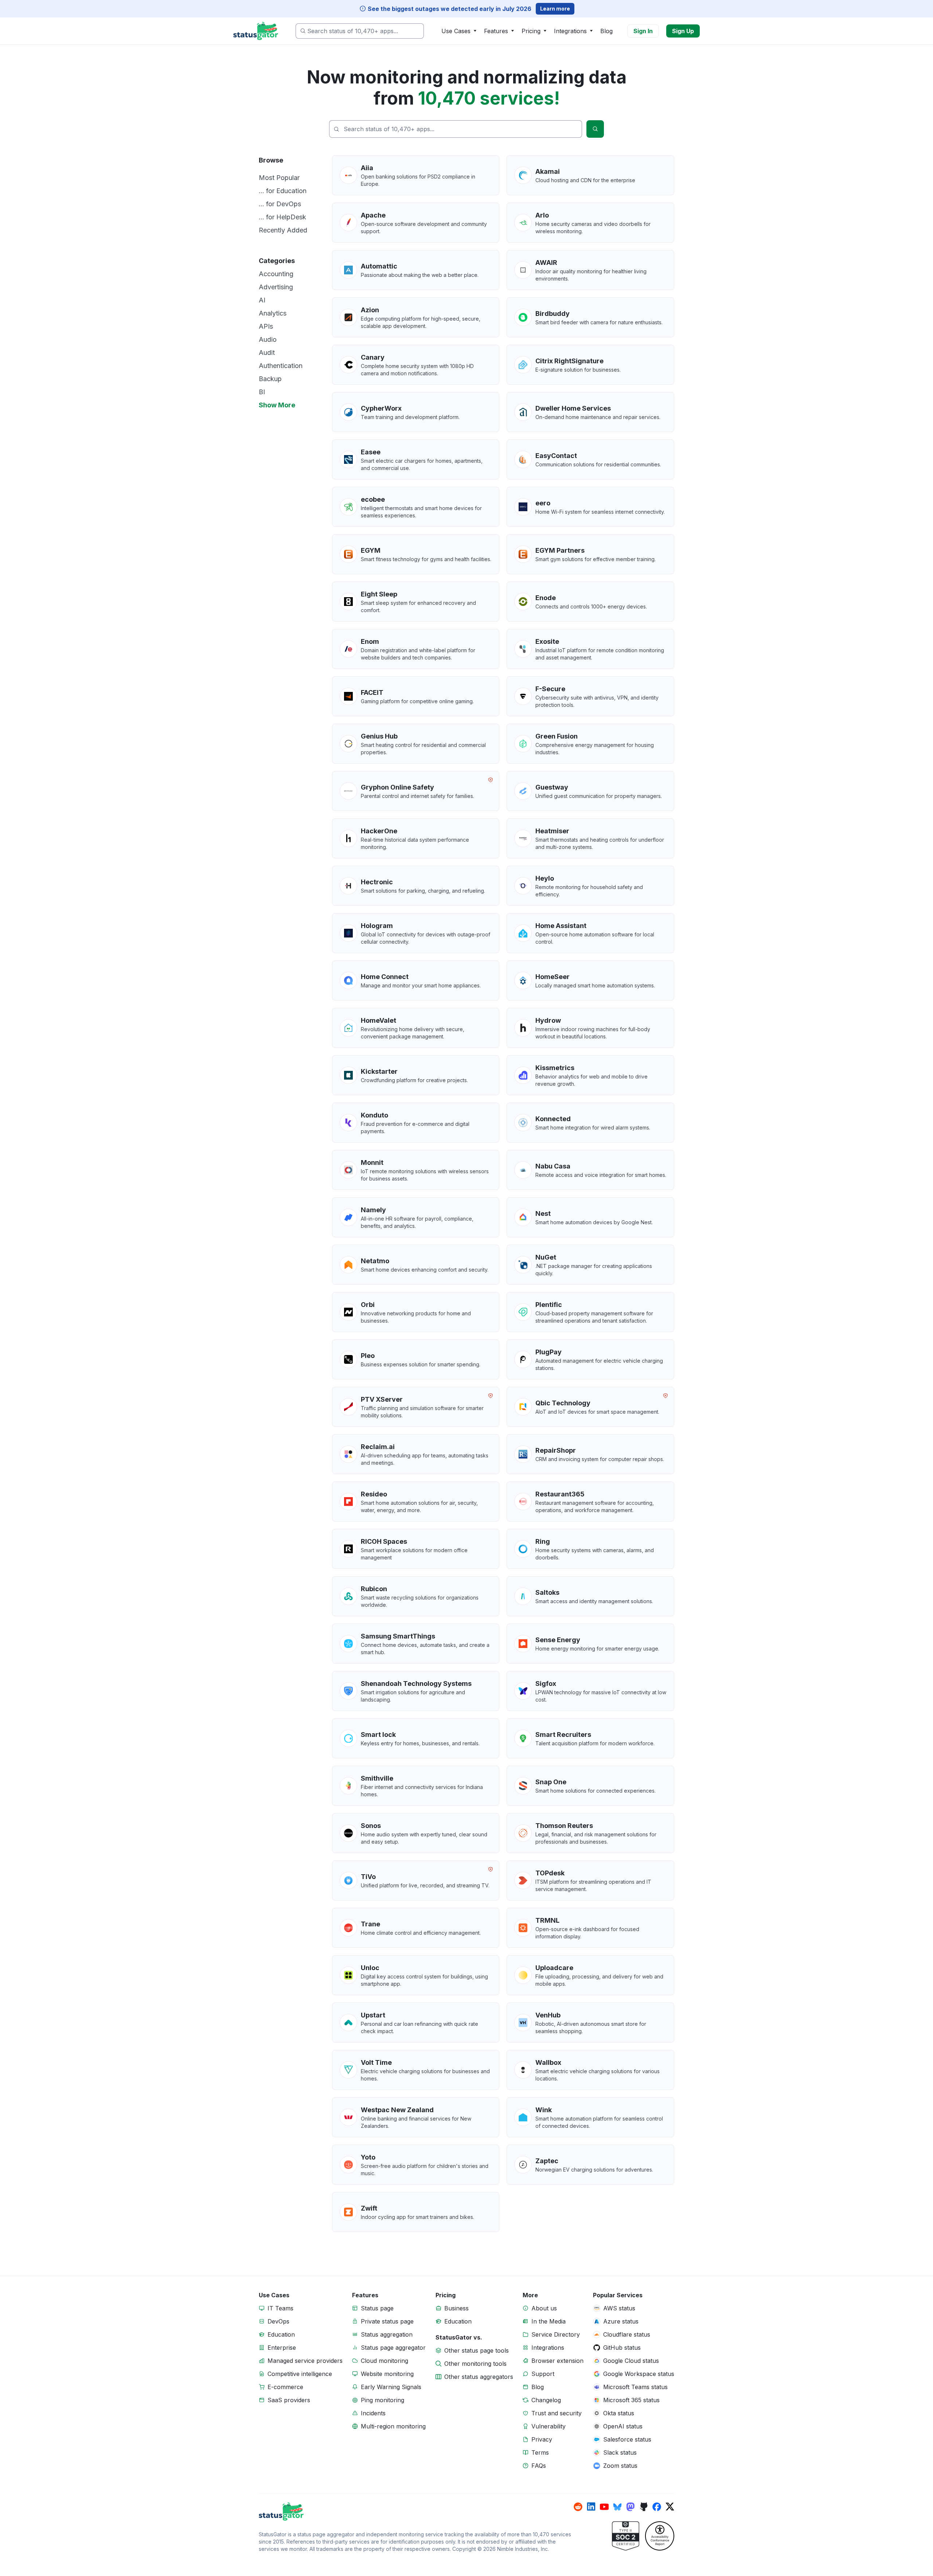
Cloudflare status (627, 2334)
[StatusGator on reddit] (578, 2507)
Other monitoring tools (475, 2364)
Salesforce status (627, 2439)
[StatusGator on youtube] (604, 2507)
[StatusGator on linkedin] (591, 2507)
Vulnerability (549, 2426)
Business (456, 2308)
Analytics (273, 313)
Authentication (281, 366)
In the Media (549, 2321)
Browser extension (557, 2361)
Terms (540, 2452)
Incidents (373, 2413)
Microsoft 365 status (631, 2400)
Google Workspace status (639, 2374)
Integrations (548, 2348)
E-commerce (285, 2387)
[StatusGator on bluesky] (617, 2507)
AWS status (619, 2308)
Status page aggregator (393, 2348)
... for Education (283, 191)
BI (262, 392)
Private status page (387, 2321)
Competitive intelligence (300, 2374)
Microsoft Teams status (635, 2387)
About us (544, 2308)
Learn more (555, 9)
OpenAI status (623, 2426)
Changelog (546, 2400)
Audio (268, 339)
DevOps (278, 2321)
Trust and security (557, 2413)
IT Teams (280, 2308)
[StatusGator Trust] (626, 2536)
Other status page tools (477, 2350)
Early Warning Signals (391, 2387)
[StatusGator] (416, 2512)
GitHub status (622, 2348)
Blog (606, 31)
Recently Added (283, 230)
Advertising (276, 287)
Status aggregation (387, 2334)
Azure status (621, 2321)
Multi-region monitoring (393, 2426)
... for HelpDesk (282, 217)
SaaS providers (289, 2400)
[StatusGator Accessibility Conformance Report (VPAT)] (660, 2536)
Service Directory (556, 2334)
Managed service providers (305, 2361)
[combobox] (360, 31)
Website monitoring (387, 2374)
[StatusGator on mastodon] (631, 2507)
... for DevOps (280, 204)
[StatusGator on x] (670, 2507)
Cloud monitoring (384, 2361)
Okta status (619, 2413)
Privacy (542, 2439)
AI (262, 300)
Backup (270, 379)
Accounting (276, 274)
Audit (267, 353)
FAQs (539, 2466)
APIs (266, 326)
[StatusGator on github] (644, 2507)
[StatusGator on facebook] (657, 2507)
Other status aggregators (479, 2377)
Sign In (643, 31)
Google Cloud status (631, 2361)
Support (543, 2374)
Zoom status (620, 2466)
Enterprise (282, 2348)
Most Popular (279, 178)
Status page (377, 2308)
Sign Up (683, 31)
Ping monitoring (382, 2400)
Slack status (620, 2452)
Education (281, 2334)
